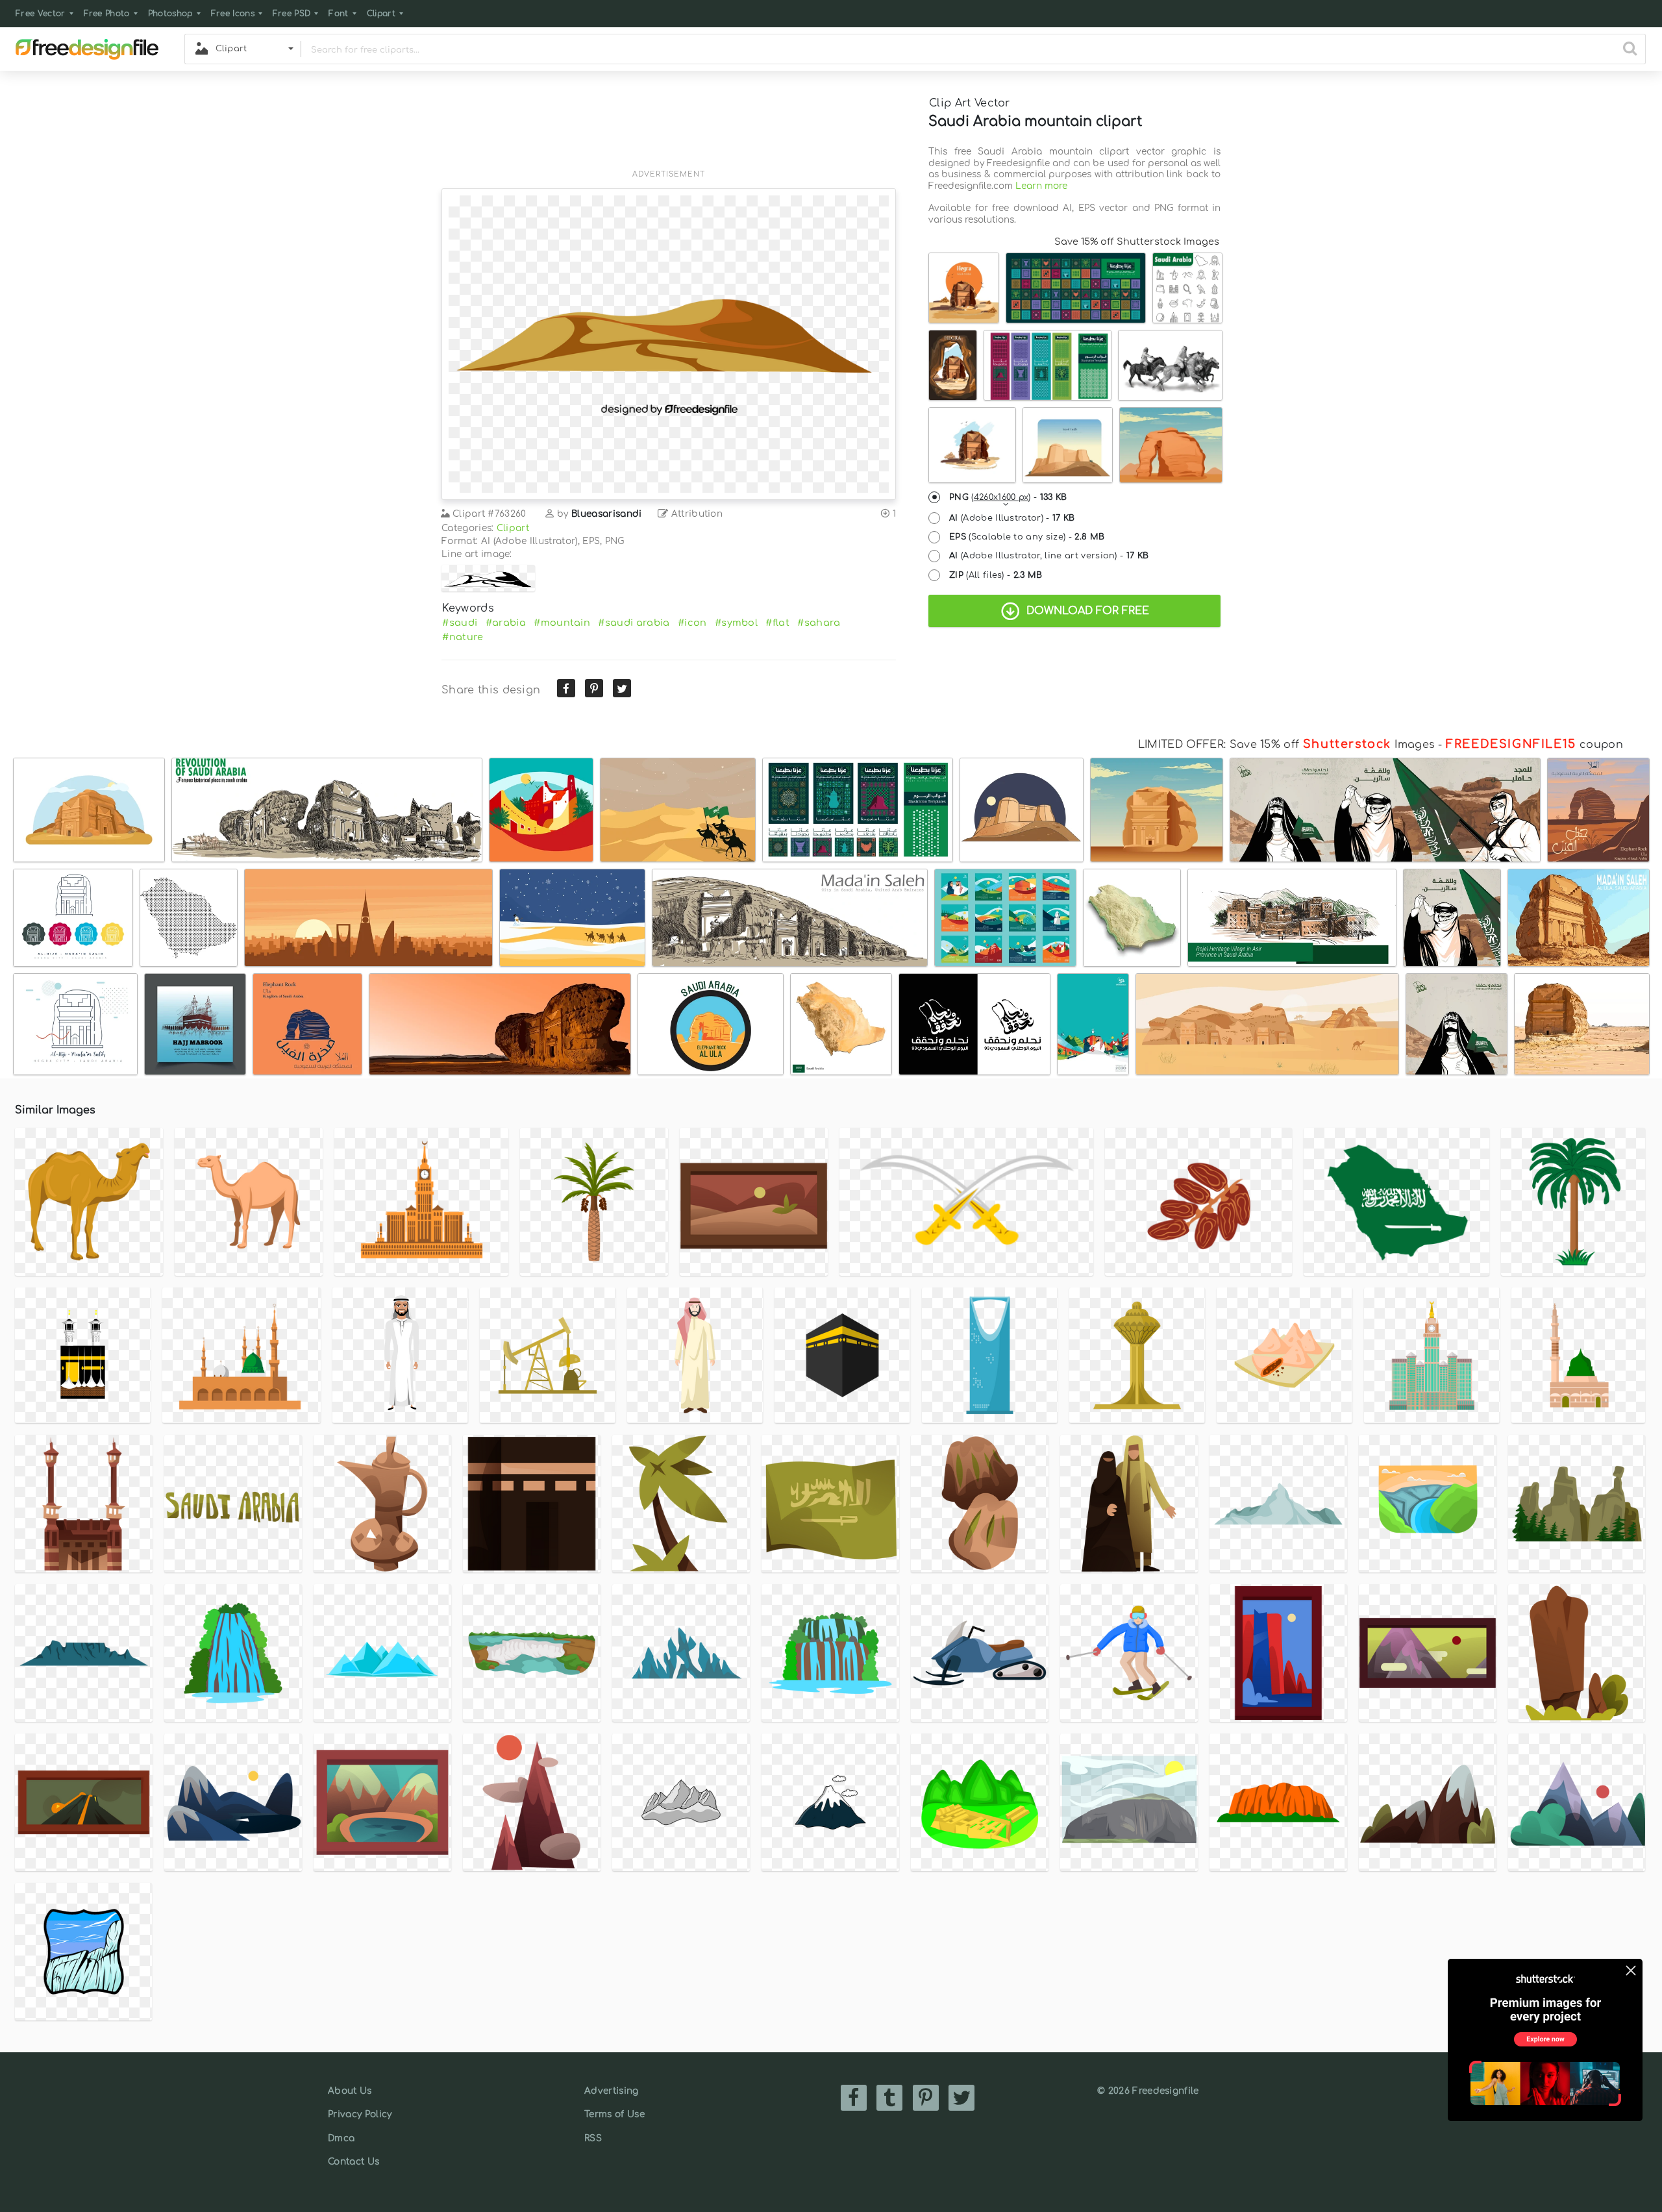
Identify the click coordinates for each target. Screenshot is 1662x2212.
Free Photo (107, 14)
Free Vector (41, 14)
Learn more (1041, 186)
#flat (777, 623)
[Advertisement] (669, 128)
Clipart (381, 14)
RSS (593, 2138)
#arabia (506, 623)
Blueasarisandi (606, 514)
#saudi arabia (634, 623)
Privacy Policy (360, 2114)
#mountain (562, 623)
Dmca (341, 2138)
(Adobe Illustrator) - (1012, 518)
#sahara (819, 623)
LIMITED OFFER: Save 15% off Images (1286, 745)
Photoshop (170, 14)
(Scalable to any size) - (1027, 537)
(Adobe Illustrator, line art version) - (1049, 556)
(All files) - (996, 575)
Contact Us (353, 2162)
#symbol (736, 623)
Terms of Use (614, 2114)
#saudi (460, 623)
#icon (692, 623)
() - (1008, 497)
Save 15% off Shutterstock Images (1137, 242)
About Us (350, 2091)
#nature (463, 637)
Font (338, 14)
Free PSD (292, 14)
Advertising (612, 2091)
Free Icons (233, 14)
